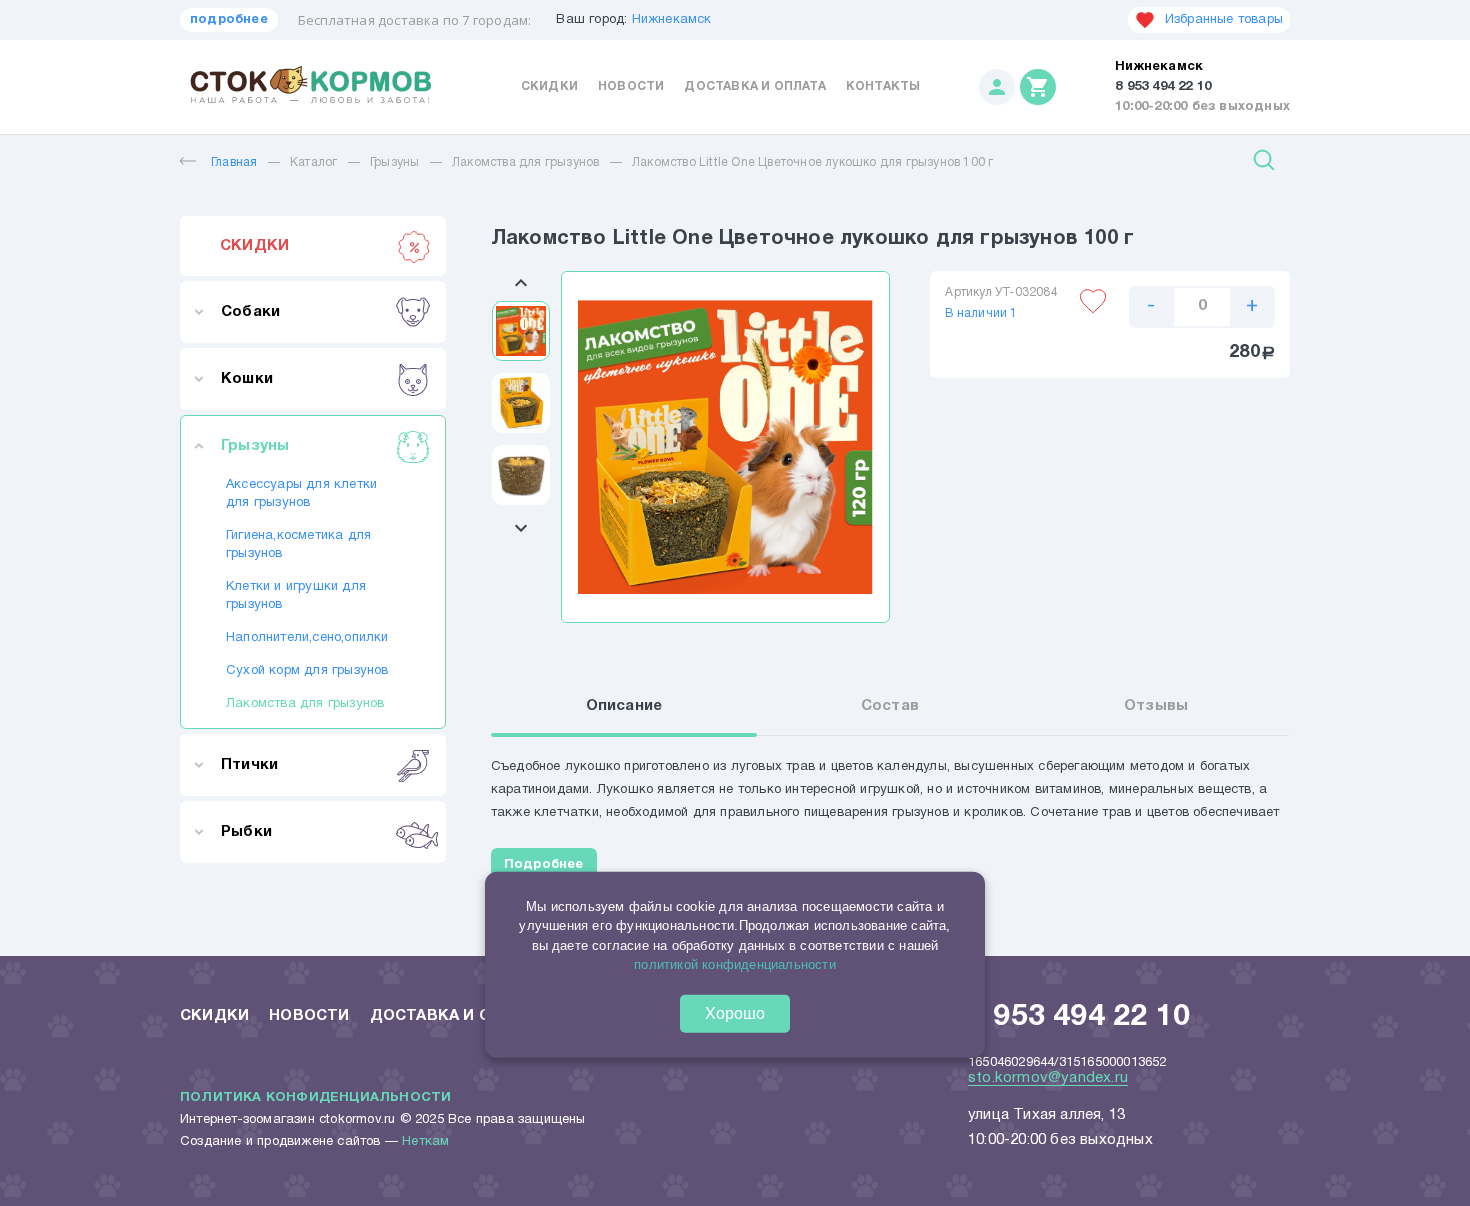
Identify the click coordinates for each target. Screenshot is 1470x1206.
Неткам (425, 1142)
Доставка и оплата (754, 86)
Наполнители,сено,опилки (307, 638)
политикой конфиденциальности (735, 964)
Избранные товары (1224, 20)
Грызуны (394, 162)
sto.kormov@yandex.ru (1048, 1078)
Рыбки (246, 832)
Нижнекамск (672, 20)
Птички (249, 765)
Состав (890, 706)
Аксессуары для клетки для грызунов (301, 494)
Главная (234, 162)
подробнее (229, 20)
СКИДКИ (254, 246)
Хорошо (735, 1013)
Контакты (883, 86)
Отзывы (1156, 706)
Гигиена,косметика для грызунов (298, 545)
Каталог (313, 162)
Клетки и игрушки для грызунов (296, 596)
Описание (624, 706)
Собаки (250, 312)
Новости (631, 86)
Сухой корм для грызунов (307, 671)
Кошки (247, 379)
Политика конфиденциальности (315, 1098)
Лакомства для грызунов (525, 162)
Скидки (549, 86)
